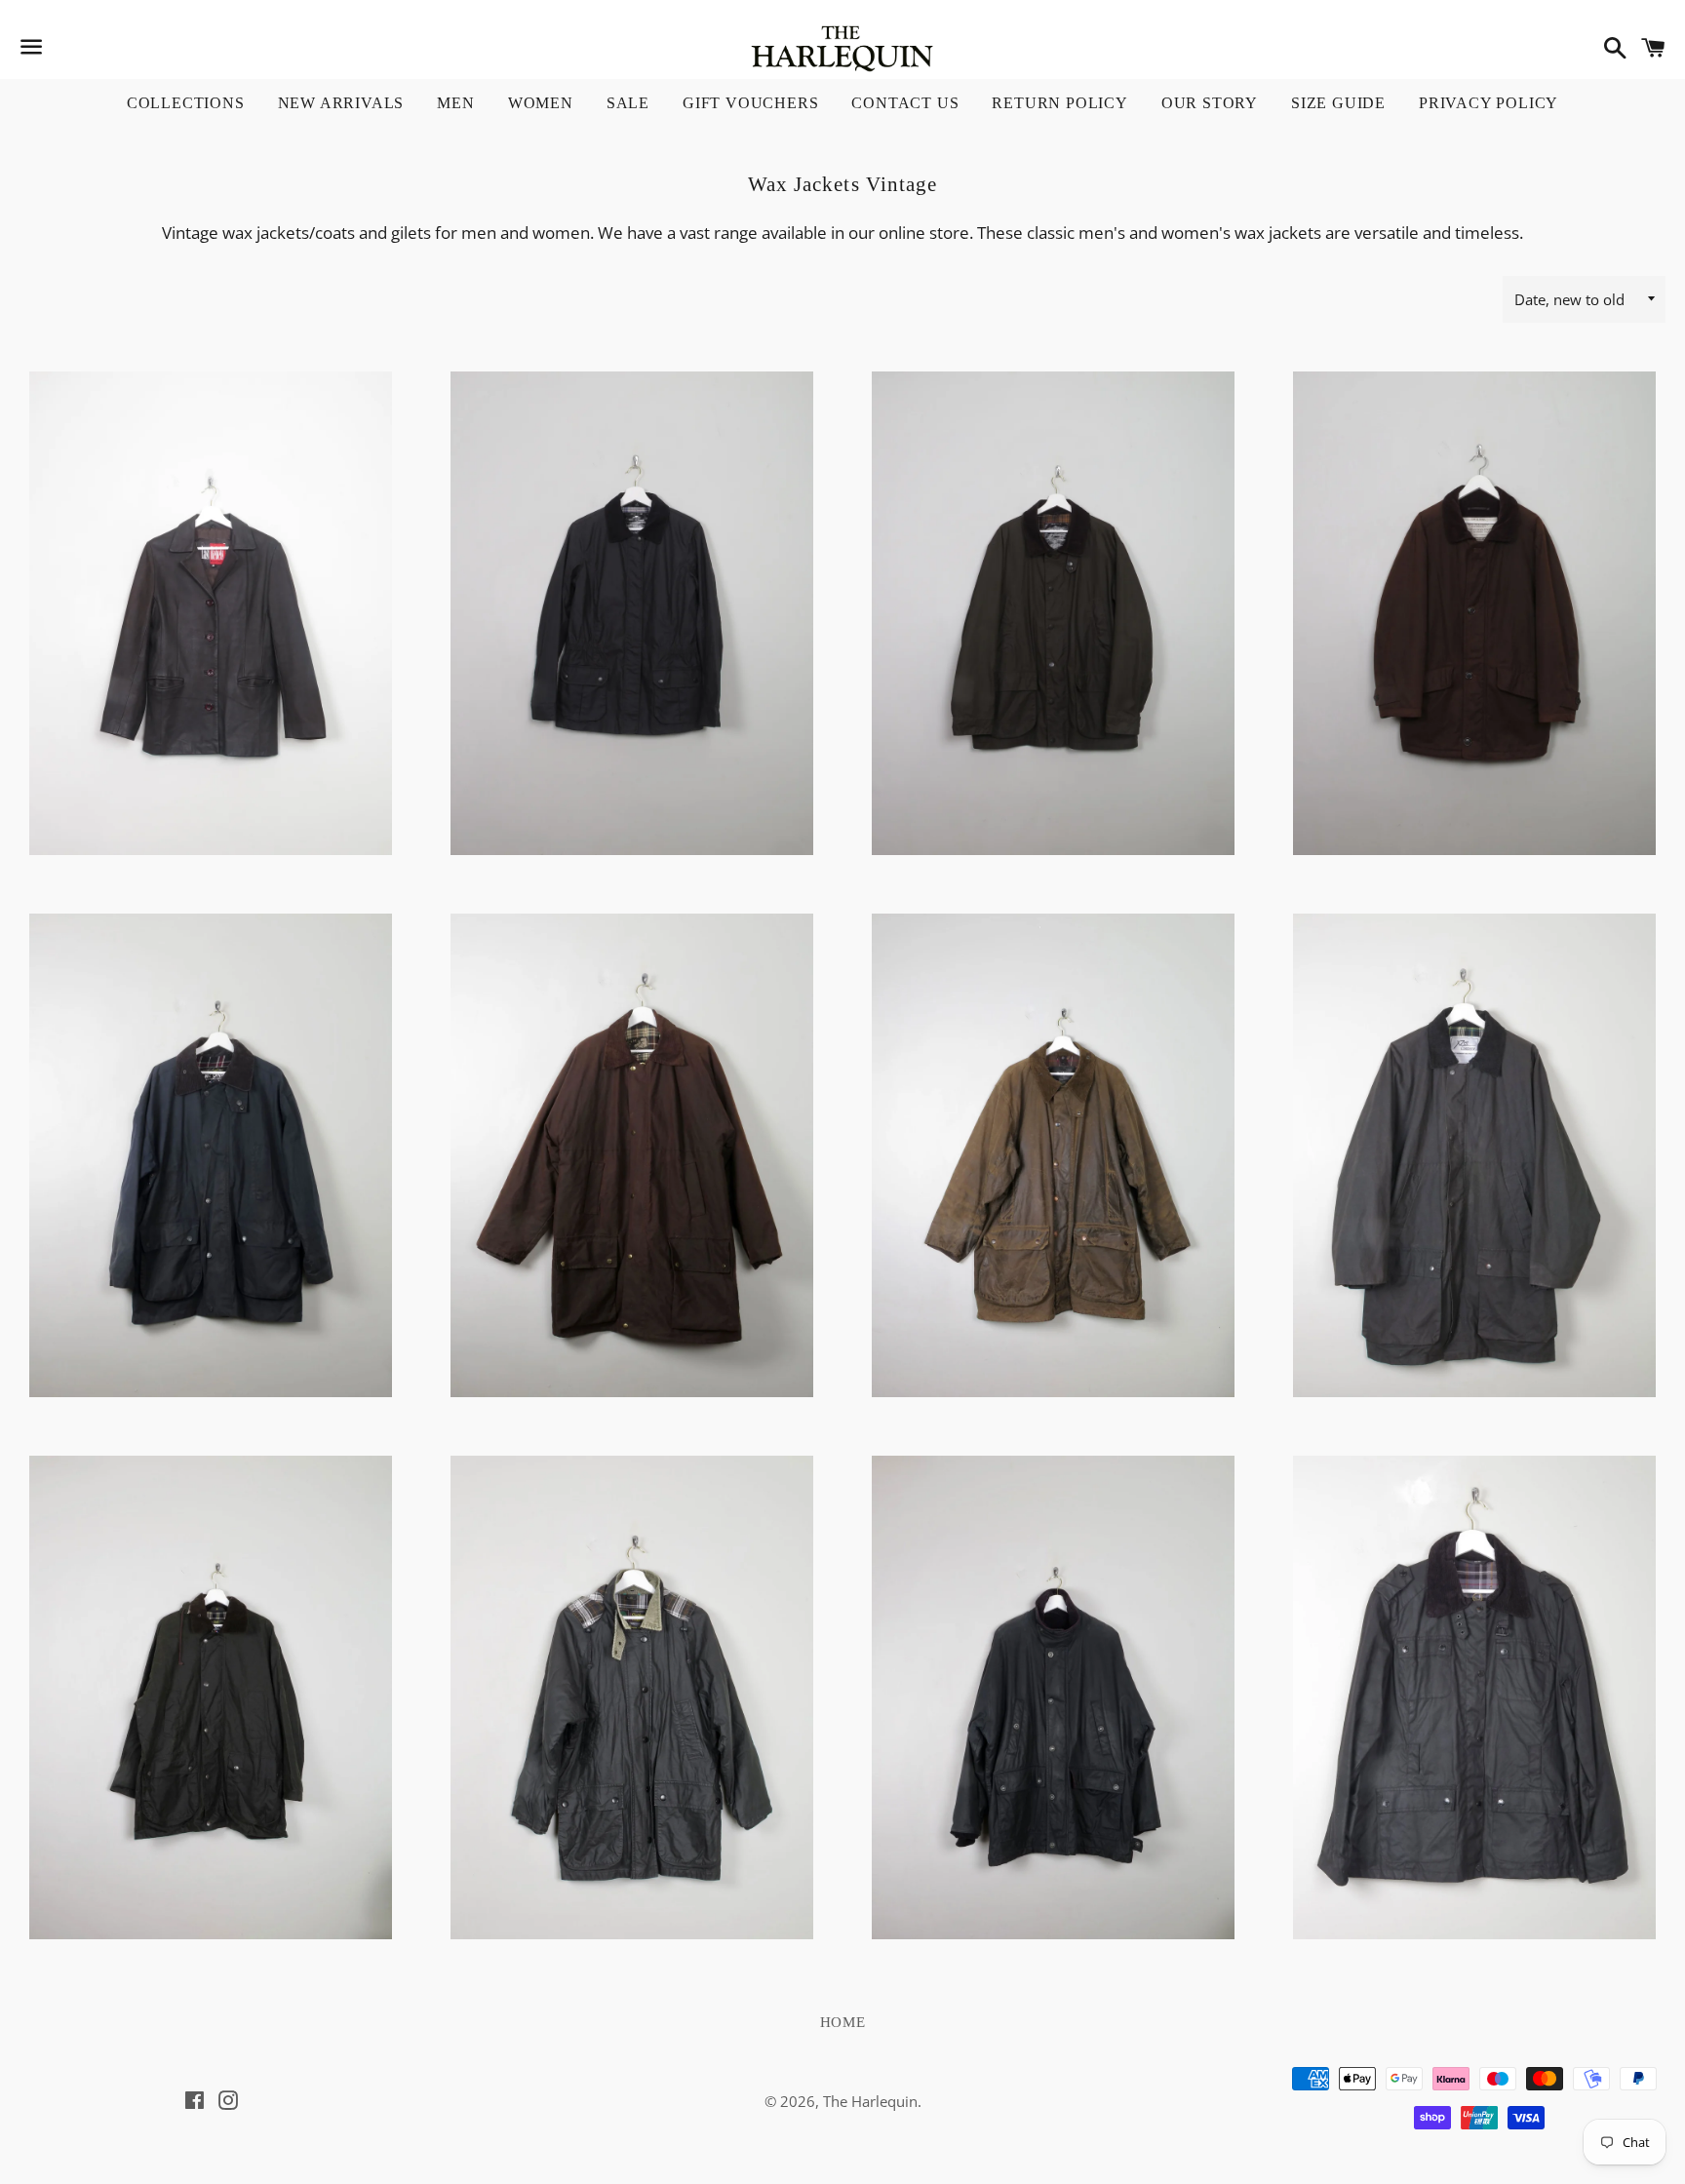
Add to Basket (211, 765)
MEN (455, 103)
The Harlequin (870, 2101)
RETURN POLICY (1059, 103)
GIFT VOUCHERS (750, 103)
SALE (628, 103)
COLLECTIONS (186, 103)
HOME (843, 2022)
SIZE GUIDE (1338, 103)
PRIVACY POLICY (1489, 103)
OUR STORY (1210, 103)
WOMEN (541, 103)
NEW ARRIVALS (341, 103)
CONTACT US (905, 103)
